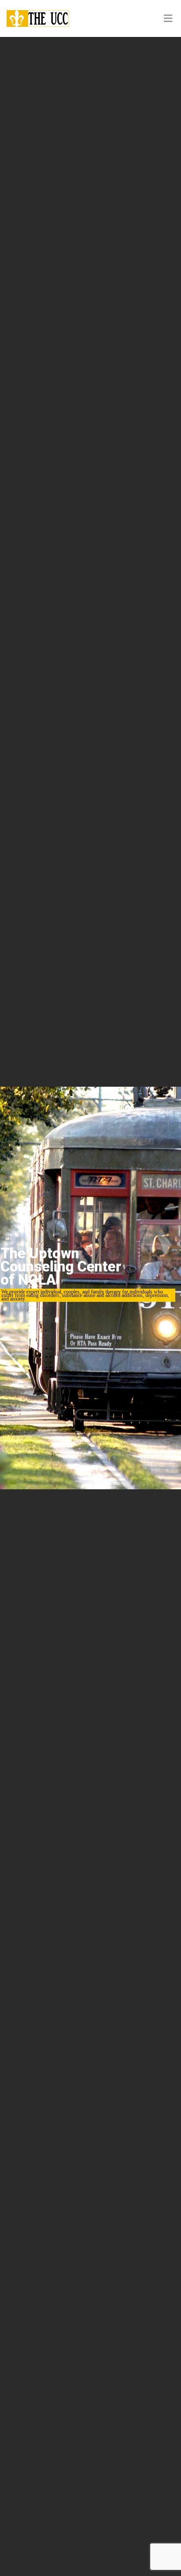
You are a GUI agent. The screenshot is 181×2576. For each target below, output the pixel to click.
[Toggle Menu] (168, 19)
